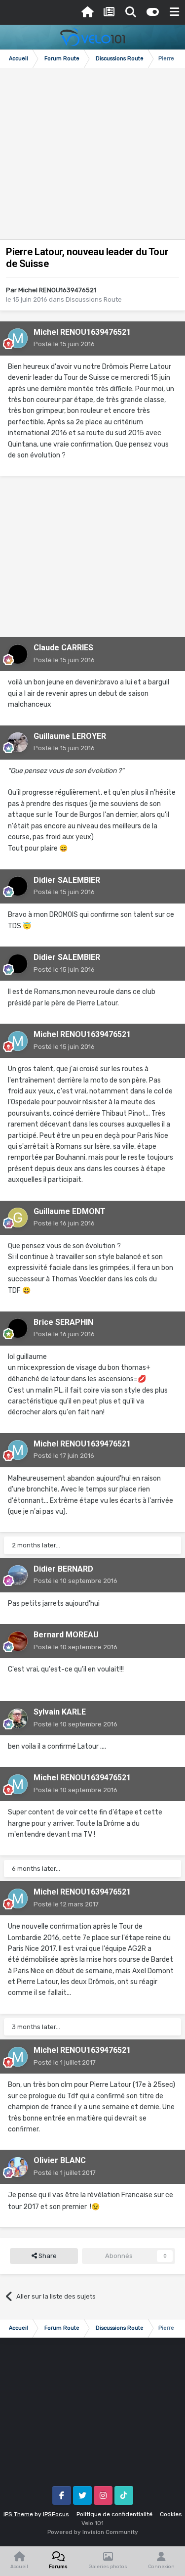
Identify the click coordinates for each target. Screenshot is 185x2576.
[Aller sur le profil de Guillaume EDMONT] (18, 1218)
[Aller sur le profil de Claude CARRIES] (18, 654)
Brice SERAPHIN (63, 1322)
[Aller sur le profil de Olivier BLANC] (18, 2167)
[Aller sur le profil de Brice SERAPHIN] (18, 1328)
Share (47, 2256)
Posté (64, 344)
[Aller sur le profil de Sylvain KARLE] (18, 1718)
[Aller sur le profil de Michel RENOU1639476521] (18, 338)
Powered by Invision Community (93, 2532)
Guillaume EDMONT (70, 1211)
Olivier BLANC (60, 2160)
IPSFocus (56, 2514)
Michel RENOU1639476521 (57, 290)
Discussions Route (94, 299)
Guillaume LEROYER (70, 736)
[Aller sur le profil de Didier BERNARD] (18, 1575)
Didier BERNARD (63, 1569)
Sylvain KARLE (60, 1712)
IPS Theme (18, 2514)
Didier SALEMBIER (67, 880)
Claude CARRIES (63, 648)
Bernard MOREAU (66, 1635)
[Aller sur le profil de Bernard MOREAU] (18, 1641)
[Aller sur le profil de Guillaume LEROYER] (18, 742)
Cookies (171, 2514)
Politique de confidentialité (114, 2514)
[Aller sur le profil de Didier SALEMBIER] (18, 886)
